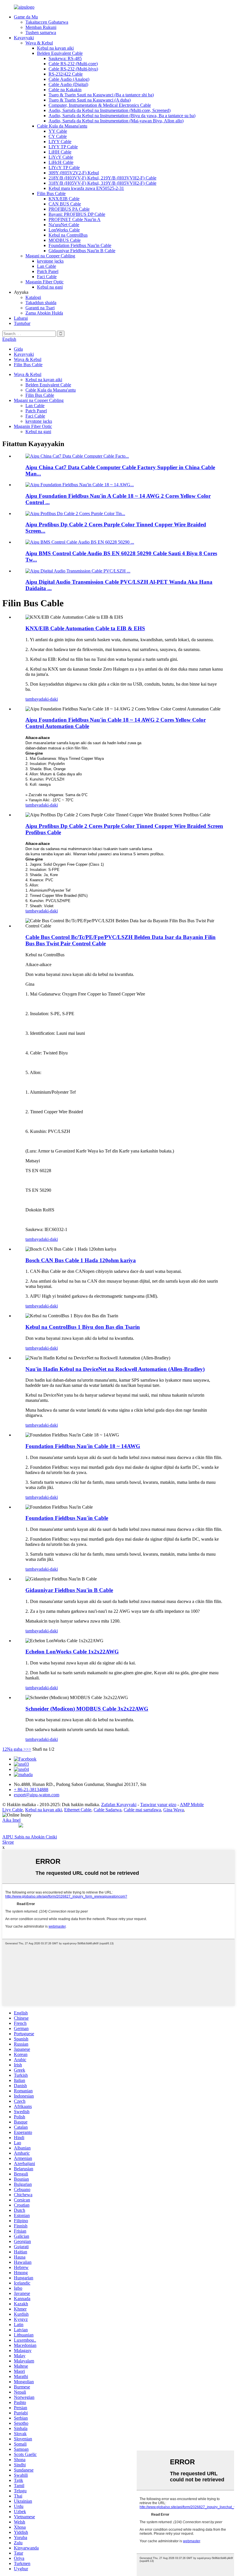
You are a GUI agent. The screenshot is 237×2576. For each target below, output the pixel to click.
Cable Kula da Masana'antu (62, 126)
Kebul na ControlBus (68, 235)
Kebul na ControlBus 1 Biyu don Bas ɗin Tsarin (83, 1327)
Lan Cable (47, 266)
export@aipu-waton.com (37, 1795)
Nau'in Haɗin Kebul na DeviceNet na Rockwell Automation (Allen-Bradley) (115, 1369)
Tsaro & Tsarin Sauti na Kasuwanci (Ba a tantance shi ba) (101, 95)
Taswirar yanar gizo (158, 1805)
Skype (8, 1842)
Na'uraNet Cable (64, 225)
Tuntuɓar (22, 323)
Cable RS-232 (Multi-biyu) (73, 69)
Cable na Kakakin (65, 90)
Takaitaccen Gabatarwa (47, 22)
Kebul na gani (50, 287)
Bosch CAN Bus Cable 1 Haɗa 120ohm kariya (81, 1260)
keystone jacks (50, 261)
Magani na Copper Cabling (50, 256)
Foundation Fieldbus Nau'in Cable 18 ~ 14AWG (83, 1446)
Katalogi (33, 297)
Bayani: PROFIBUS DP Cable (77, 214)
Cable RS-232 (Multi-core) (73, 64)
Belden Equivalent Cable (60, 53)
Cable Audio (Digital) (68, 84)
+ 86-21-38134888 (31, 1790)
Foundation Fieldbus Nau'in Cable (80, 245)
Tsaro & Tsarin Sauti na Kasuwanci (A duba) (90, 100)
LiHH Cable (60, 152)
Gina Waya (174, 1810)
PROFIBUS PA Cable (69, 209)
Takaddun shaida (41, 303)
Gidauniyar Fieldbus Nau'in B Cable (82, 251)
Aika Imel (11, 1820)
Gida (18, 349)
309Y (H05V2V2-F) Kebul (74, 173)
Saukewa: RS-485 (65, 58)
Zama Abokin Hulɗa (44, 313)
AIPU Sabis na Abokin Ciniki (30, 1837)
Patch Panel (48, 271)
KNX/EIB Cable (64, 199)
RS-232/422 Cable (66, 74)
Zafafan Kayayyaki (119, 1805)
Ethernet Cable (78, 1810)
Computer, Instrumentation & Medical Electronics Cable (100, 105)
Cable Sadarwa (108, 1810)
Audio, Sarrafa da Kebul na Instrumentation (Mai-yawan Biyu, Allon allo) (116, 121)
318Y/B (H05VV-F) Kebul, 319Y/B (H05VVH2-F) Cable (102, 183)
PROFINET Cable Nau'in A (75, 219)
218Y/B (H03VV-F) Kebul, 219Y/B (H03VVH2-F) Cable (102, 178)
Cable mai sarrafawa (142, 1810)
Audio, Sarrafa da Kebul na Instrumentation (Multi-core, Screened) (110, 110)
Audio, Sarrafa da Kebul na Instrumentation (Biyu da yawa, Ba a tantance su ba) (122, 116)
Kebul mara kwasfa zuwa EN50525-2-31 (86, 188)
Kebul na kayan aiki (55, 48)
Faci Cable (47, 277)
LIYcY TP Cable (64, 168)
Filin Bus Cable (51, 193)
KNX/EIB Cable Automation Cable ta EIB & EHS (85, 628)
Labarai (21, 318)
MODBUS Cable (65, 240)
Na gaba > (16, 1749)
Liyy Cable (13, 1810)
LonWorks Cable (64, 230)
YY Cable (58, 131)
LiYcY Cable (61, 157)
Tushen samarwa (41, 32)
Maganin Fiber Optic (45, 282)
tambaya (33, 699)
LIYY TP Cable (63, 147)
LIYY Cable (60, 142)
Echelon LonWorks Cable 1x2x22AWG (72, 1652)
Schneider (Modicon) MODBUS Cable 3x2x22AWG (87, 1709)
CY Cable (58, 136)
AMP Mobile (192, 1805)
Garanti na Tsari (40, 308)
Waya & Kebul (39, 43)
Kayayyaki (24, 38)
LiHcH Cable (61, 162)
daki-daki (49, 699)
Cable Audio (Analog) (69, 79)
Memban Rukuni (41, 27)
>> (29, 1749)
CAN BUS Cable (65, 204)
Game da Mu (26, 17)
